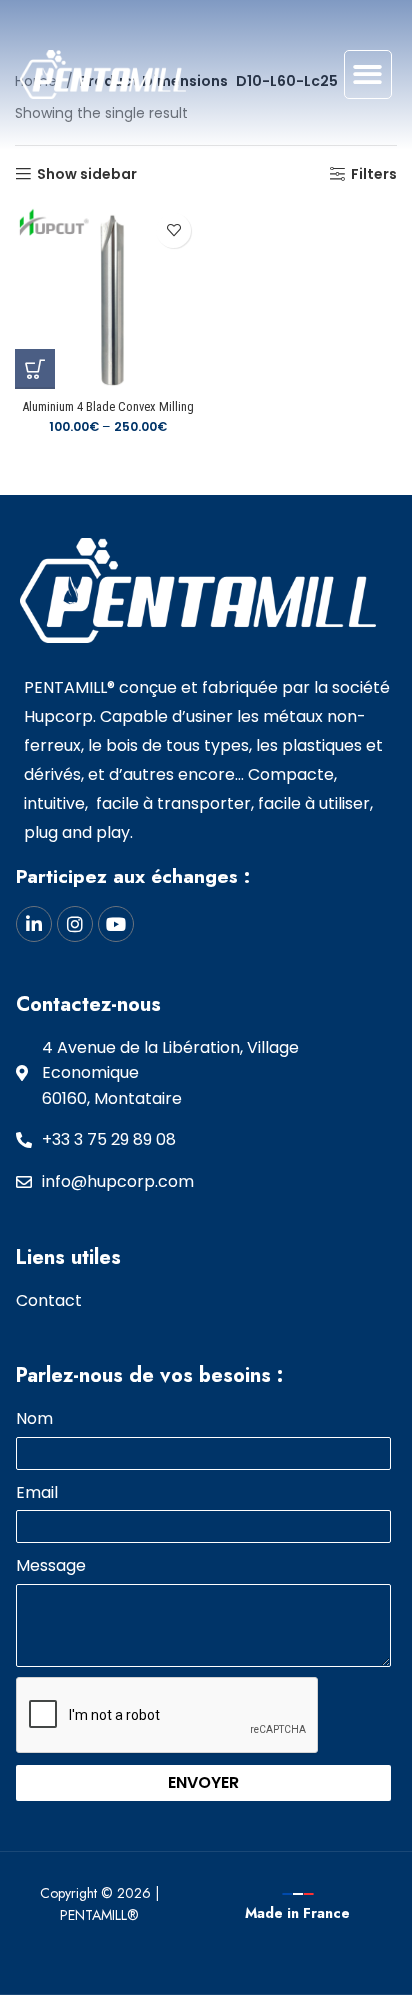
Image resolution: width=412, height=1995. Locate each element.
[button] (368, 74)
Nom (34, 1418)
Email (37, 1492)
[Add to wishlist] (173, 230)
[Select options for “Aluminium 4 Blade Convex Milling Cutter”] (35, 369)
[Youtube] (116, 924)
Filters (374, 174)
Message (51, 1565)
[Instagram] (75, 924)
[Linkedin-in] (34, 924)
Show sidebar (87, 174)
